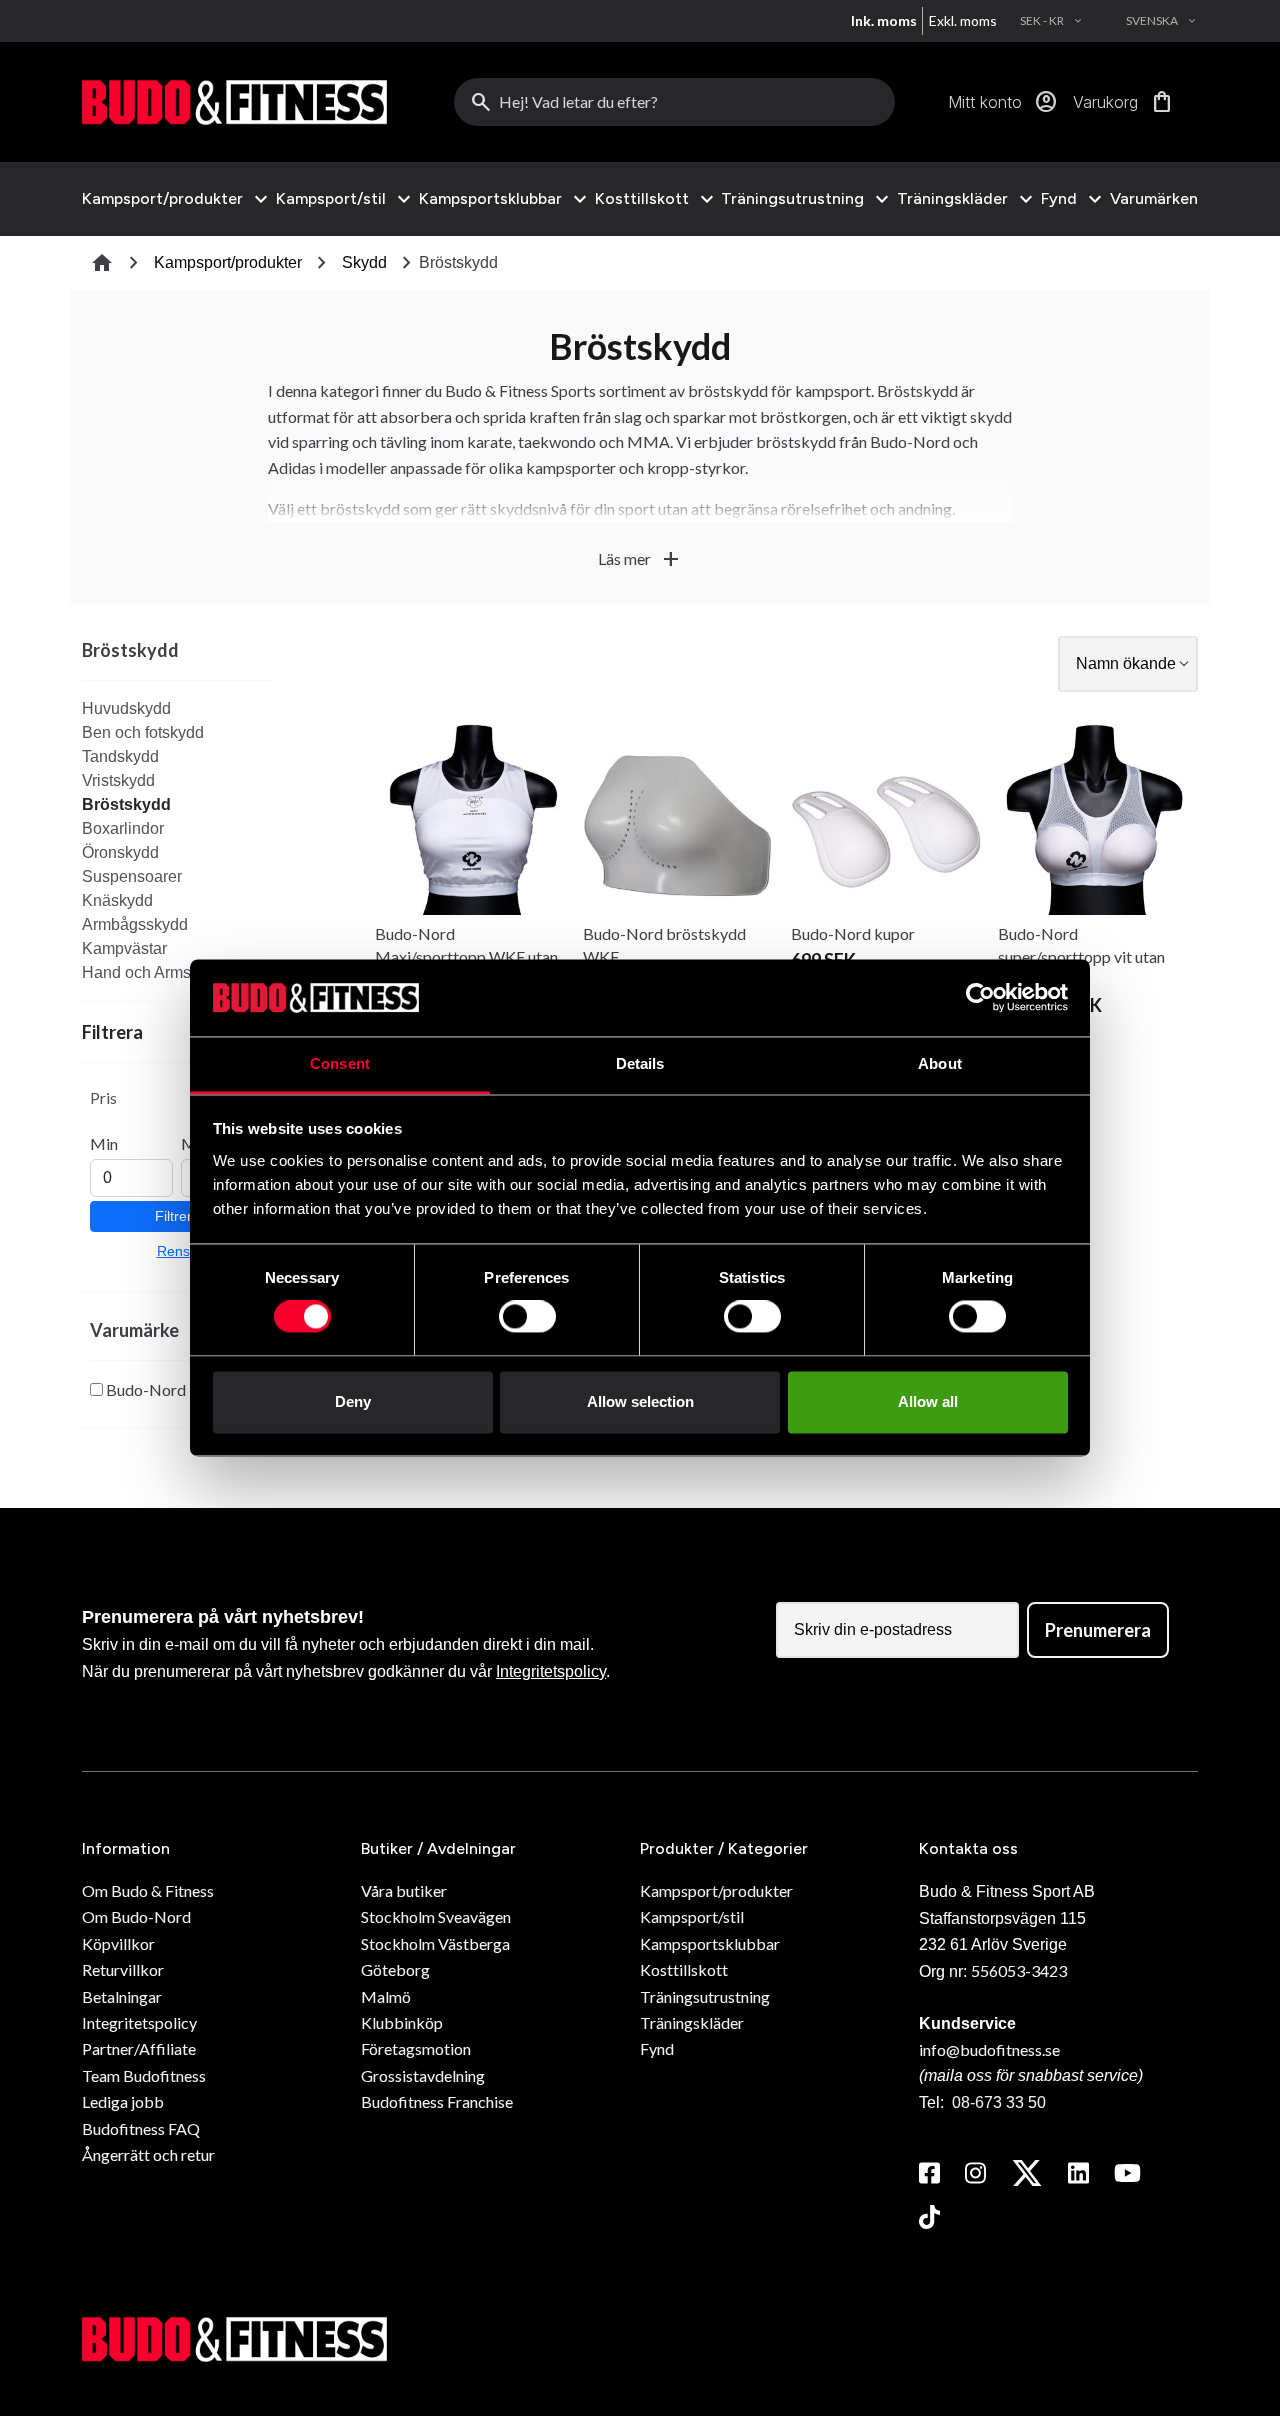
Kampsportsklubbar (490, 199)
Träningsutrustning (792, 199)
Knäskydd (117, 900)
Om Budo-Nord (136, 1916)
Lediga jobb (123, 2101)
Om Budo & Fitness (148, 1890)
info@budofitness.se (989, 2049)
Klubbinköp (402, 2022)
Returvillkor (123, 1969)
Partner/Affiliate (139, 2048)
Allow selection (640, 1401)
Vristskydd (118, 780)
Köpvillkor (118, 1943)
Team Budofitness (144, 2075)
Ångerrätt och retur (148, 2154)
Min (104, 1143)
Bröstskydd (126, 804)
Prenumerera (1098, 1630)
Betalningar (122, 1996)
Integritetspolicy (551, 1671)
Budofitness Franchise (437, 2101)
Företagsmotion (416, 2048)
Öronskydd (120, 852)
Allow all (928, 1401)
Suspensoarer (132, 876)
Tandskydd (120, 756)
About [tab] (940, 1063)
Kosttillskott (642, 199)
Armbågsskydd (135, 924)
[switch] (527, 1317)
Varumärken (1154, 198)
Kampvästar (124, 948)
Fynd (1059, 199)
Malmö (386, 1996)
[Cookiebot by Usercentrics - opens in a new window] (980, 998)
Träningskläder (952, 199)
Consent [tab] (340, 1063)
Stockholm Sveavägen (436, 1916)
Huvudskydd (126, 708)
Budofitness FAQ (141, 2128)
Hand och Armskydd (153, 972)
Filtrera (177, 1216)
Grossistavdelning (423, 2075)
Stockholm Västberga (435, 1943)
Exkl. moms (963, 20)
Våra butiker (404, 1890)
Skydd (364, 262)
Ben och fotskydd (143, 732)
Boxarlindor (123, 828)
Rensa (177, 1251)
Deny (353, 1401)
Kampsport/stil (331, 199)
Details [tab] (640, 1063)
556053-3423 (1019, 1970)
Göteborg (395, 1969)
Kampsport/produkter (162, 199)
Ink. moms (884, 20)
